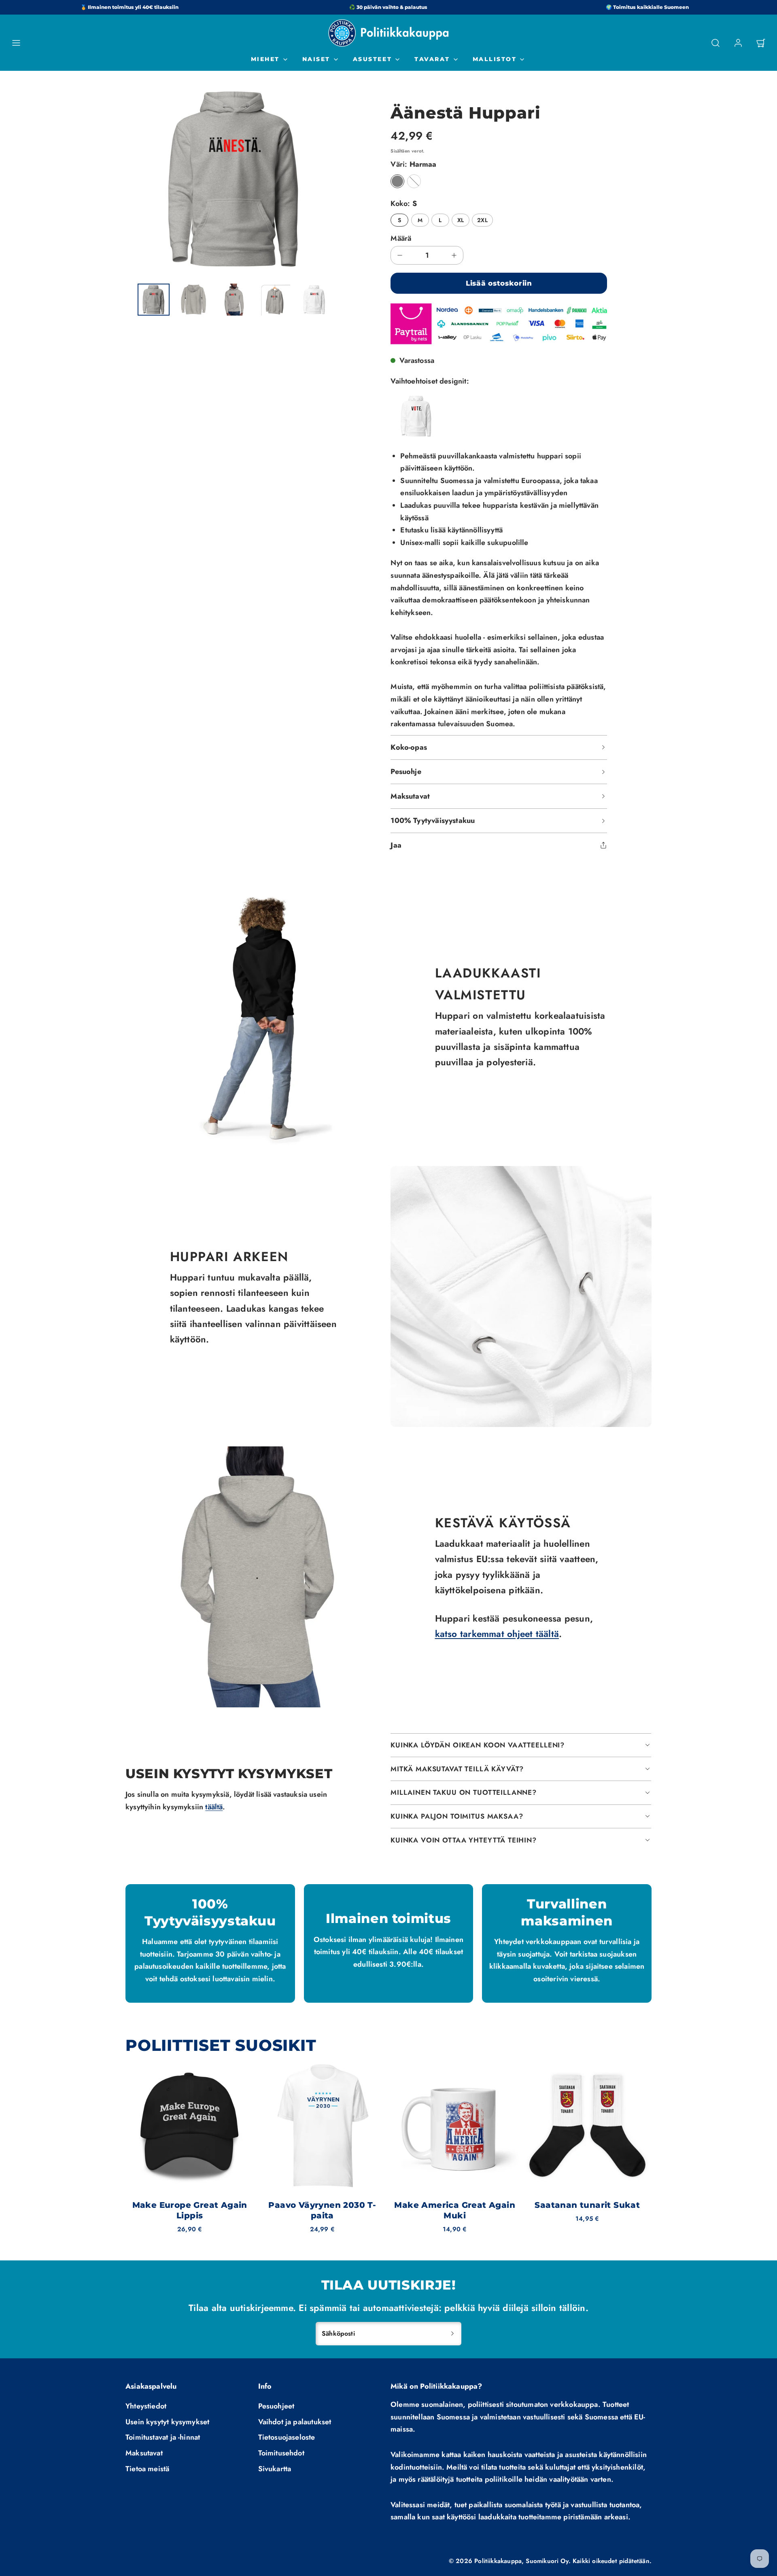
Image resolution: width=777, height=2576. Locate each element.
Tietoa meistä (147, 2469)
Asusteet (372, 59)
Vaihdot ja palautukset (295, 2422)
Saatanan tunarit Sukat (587, 2205)
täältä (214, 1807)
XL (461, 220)
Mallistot (495, 59)
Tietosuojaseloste (287, 2437)
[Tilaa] (452, 2334)
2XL (482, 220)
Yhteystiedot (146, 2406)
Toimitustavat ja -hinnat (163, 2437)
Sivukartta (275, 2469)
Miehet (265, 59)
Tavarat (432, 59)
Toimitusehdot (281, 2453)
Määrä (401, 238)
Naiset (316, 59)
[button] (16, 43)
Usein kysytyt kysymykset (167, 2422)
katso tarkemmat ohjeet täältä (497, 1634)
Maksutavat (144, 2453)
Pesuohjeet (276, 2406)
